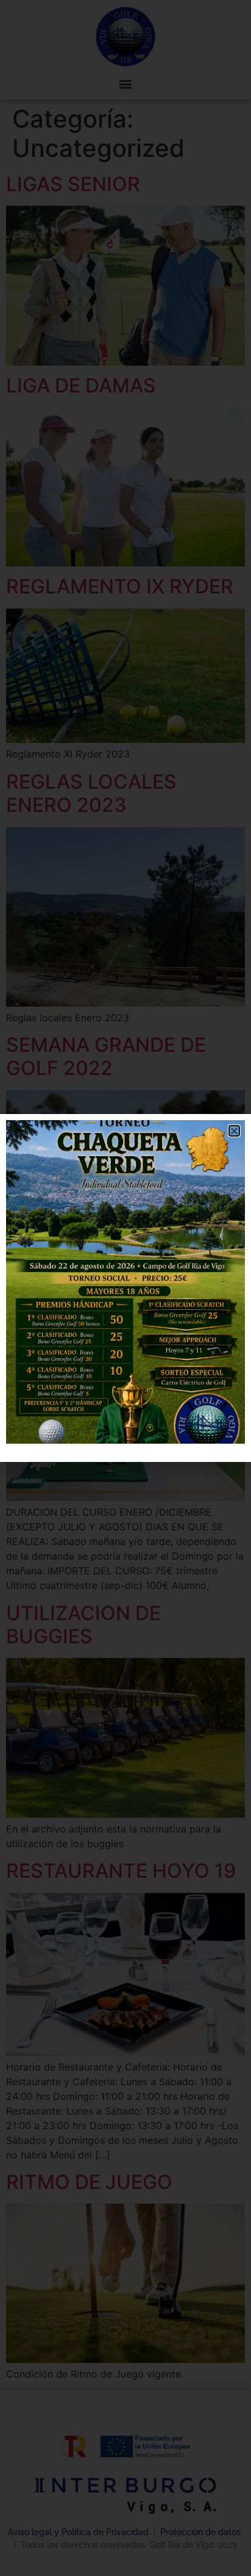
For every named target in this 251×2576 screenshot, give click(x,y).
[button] (234, 1131)
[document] (125, 1288)
